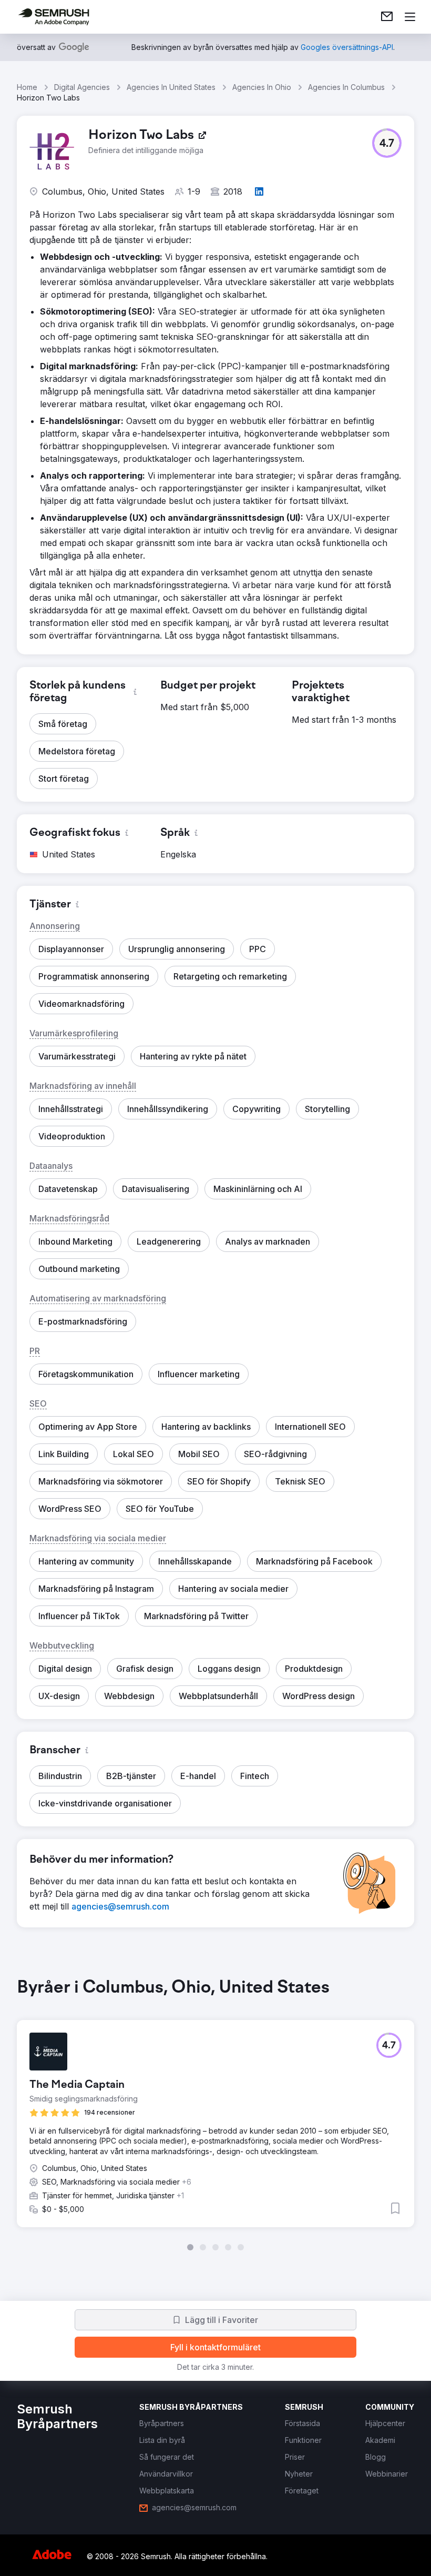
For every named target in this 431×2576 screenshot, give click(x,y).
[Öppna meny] (410, 17)
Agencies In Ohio (262, 87)
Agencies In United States (171, 87)
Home (27, 87)
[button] (387, 143)
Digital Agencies (82, 87)
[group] (215, 2114)
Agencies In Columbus (346, 87)
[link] (387, 17)
